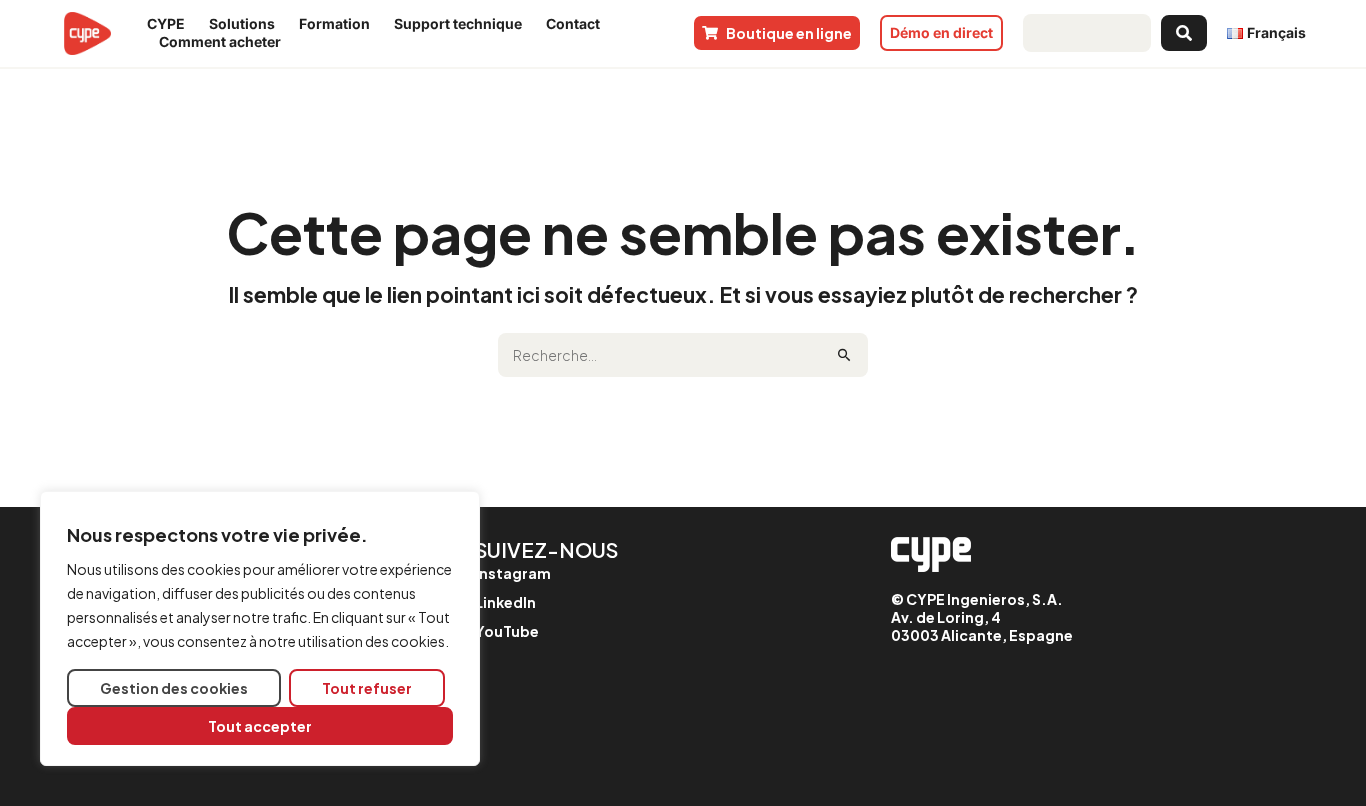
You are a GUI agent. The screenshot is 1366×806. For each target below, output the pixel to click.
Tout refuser (367, 688)
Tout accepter (260, 726)
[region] (260, 628)
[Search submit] (1184, 33)
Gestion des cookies (174, 688)
